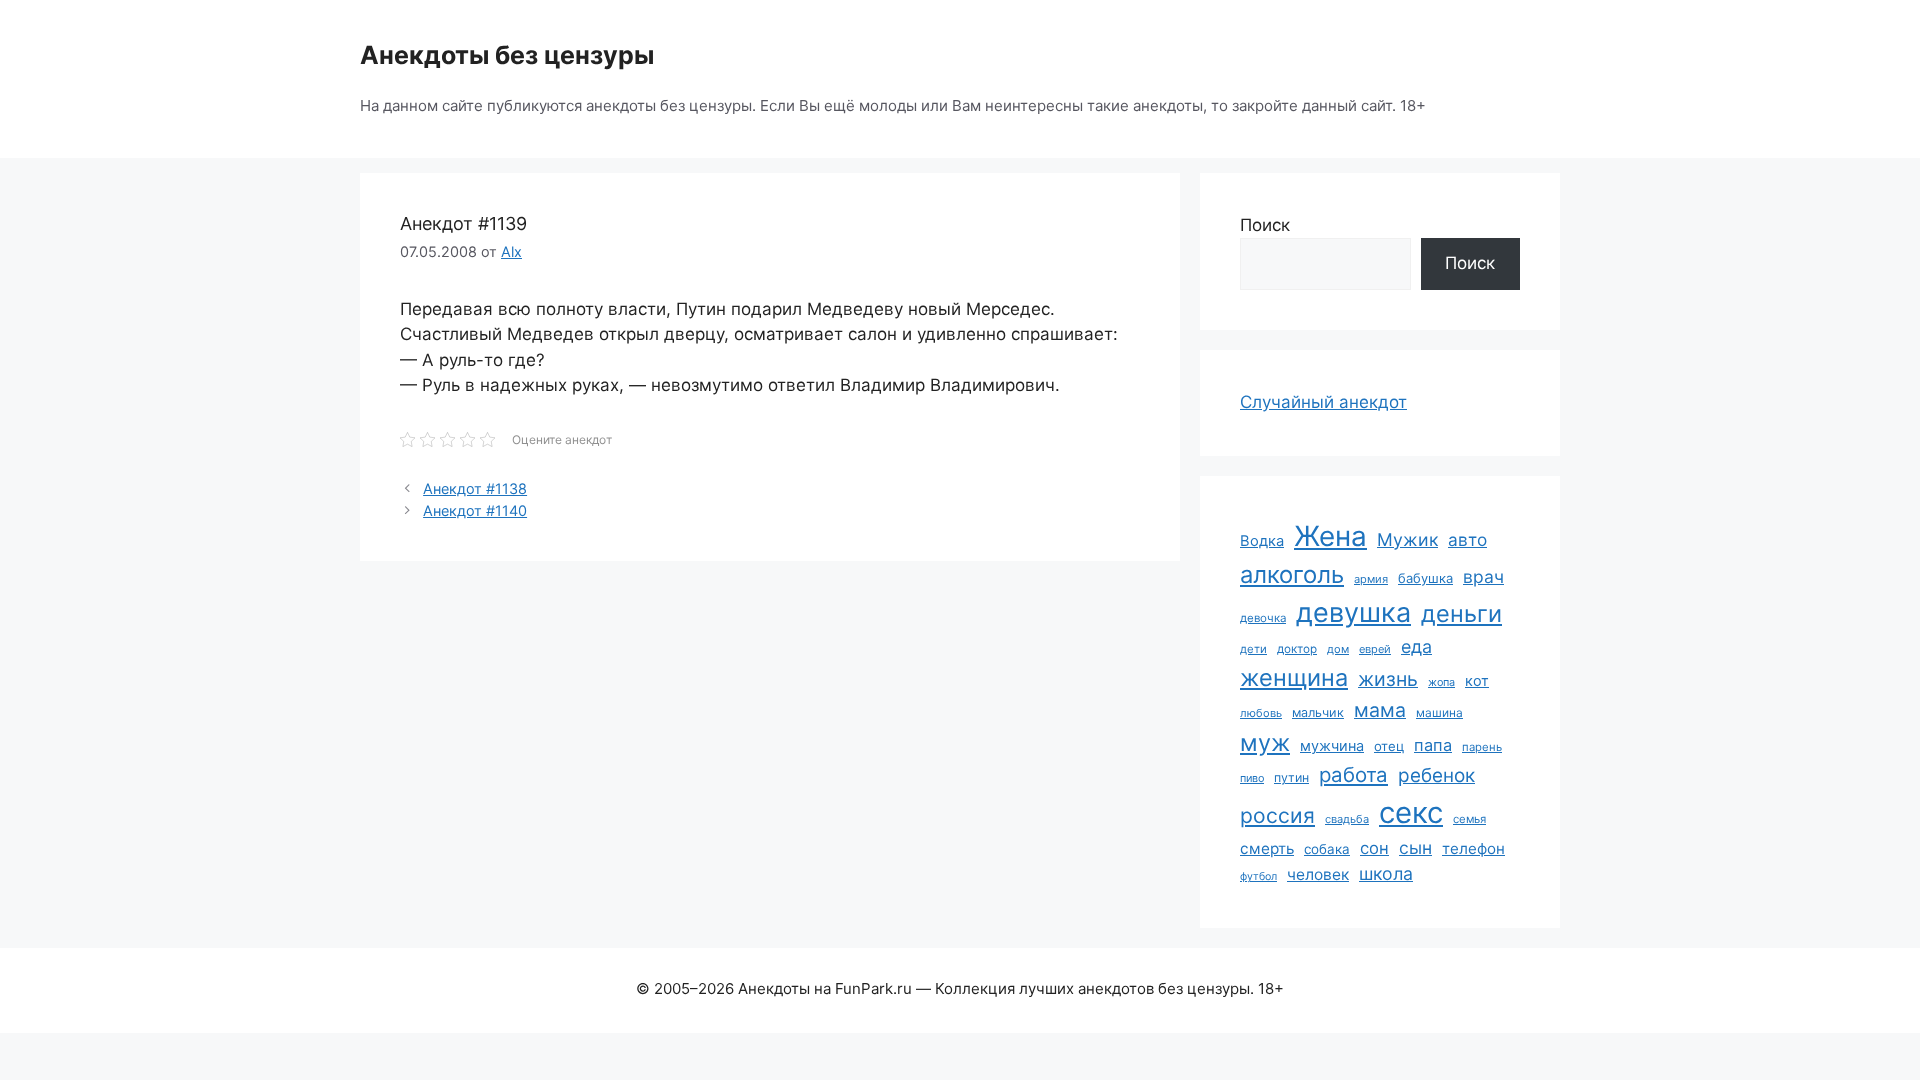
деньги (1461, 613)
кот (1477, 680)
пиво (1252, 778)
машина (1439, 712)
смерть (1267, 848)
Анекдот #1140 (475, 510)
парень (1482, 747)
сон (1374, 848)
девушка (1353, 612)
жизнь (1388, 679)
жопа (1441, 682)
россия (1277, 815)
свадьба (1347, 819)
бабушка (1425, 578)
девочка (1263, 618)
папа (1433, 745)
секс (1411, 812)
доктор (1297, 649)
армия (1371, 579)
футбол (1258, 876)
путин (1291, 777)
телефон (1473, 848)
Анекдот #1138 (475, 488)
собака (1327, 849)
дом (1338, 649)
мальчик (1318, 712)
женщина (1294, 677)
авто (1467, 539)
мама (1380, 710)
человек (1318, 874)
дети (1253, 649)
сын (1415, 847)
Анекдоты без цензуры (507, 55)
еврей (1375, 649)
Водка (1262, 541)
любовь (1261, 713)
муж (1265, 742)
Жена (1330, 536)
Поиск (1265, 225)
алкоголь (1292, 574)
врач (1483, 576)
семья (1469, 819)
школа (1386, 873)
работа (1353, 774)
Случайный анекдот (1323, 402)
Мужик (1407, 539)
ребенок (1436, 775)
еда (1416, 646)
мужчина (1332, 745)
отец (1389, 746)
